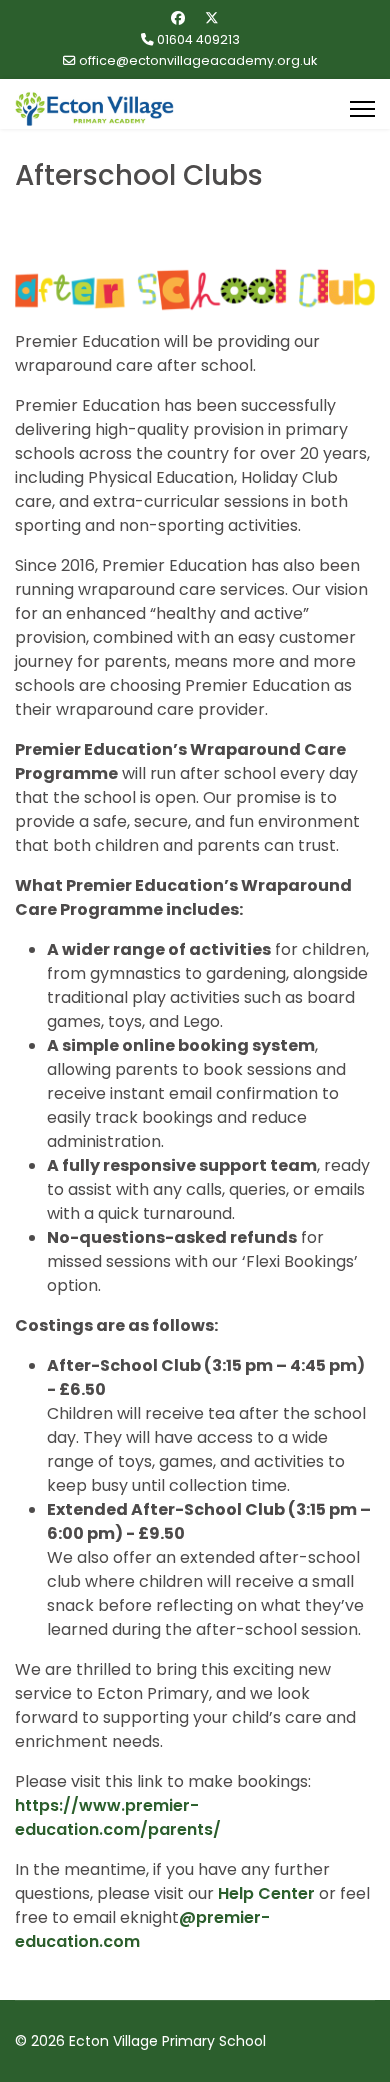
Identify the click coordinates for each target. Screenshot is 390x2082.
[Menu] (362, 109)
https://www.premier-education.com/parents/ (118, 1817)
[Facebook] (178, 18)
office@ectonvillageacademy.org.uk (198, 60)
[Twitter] (212, 18)
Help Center (266, 1893)
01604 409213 (198, 39)
